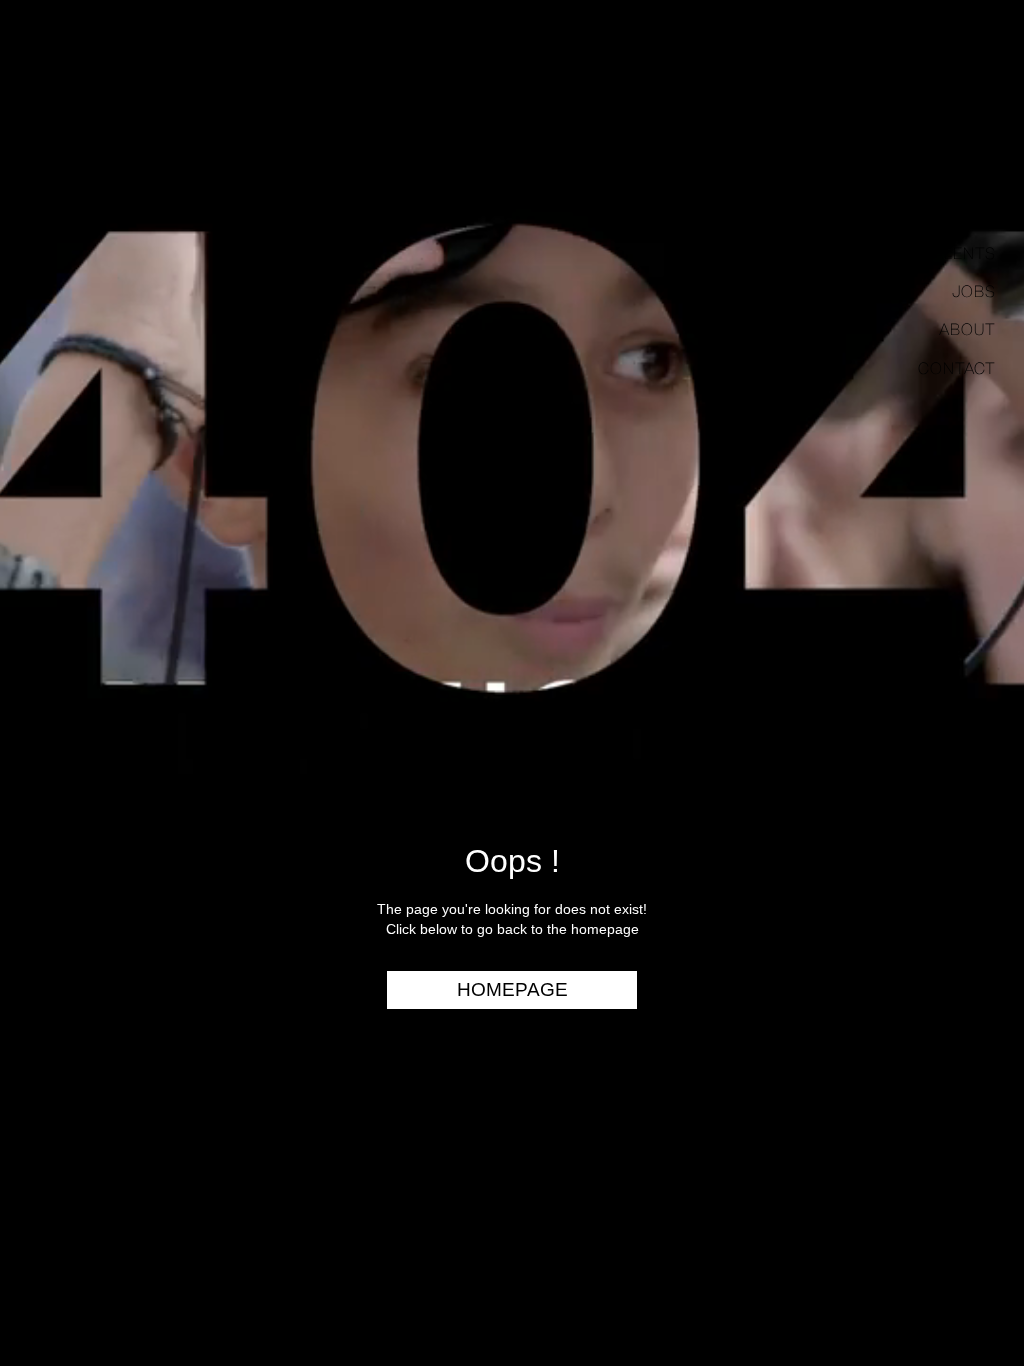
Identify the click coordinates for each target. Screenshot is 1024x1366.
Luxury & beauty (922, 99)
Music (970, 176)
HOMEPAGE (512, 989)
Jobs (974, 291)
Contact (957, 368)
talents (960, 253)
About (967, 329)
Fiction (963, 214)
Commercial (941, 137)
